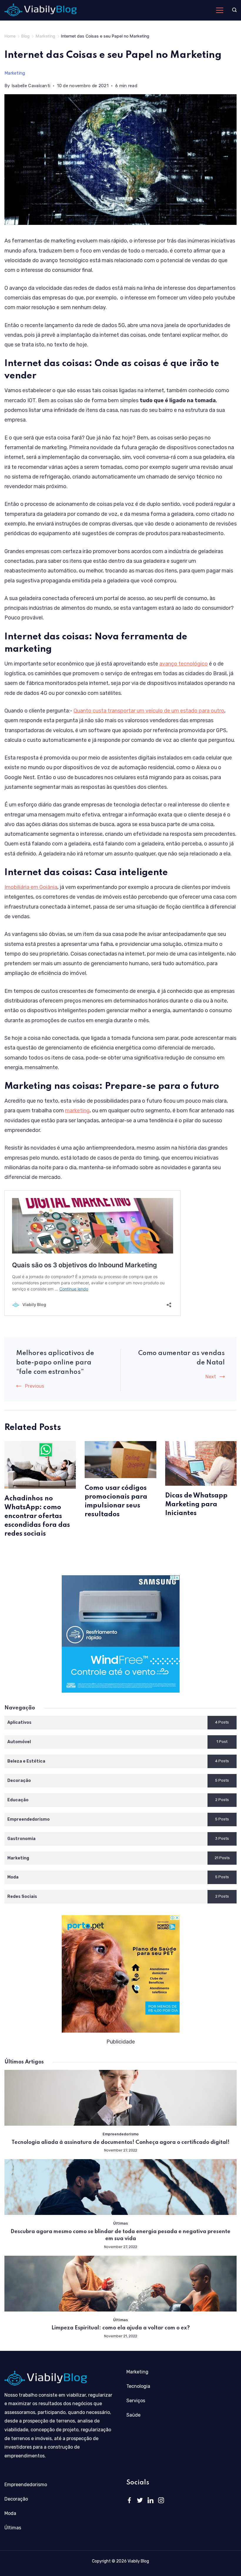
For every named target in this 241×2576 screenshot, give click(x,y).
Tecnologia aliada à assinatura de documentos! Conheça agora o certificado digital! (120, 2142)
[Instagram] (161, 2500)
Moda (10, 2513)
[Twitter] (140, 2500)
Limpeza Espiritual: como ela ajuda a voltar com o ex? (121, 2328)
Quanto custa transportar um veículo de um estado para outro (149, 711)
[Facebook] (129, 2500)
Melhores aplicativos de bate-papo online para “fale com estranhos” (55, 1363)
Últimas (120, 2223)
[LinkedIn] (150, 2500)
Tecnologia (138, 2386)
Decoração (16, 2499)
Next (211, 1377)
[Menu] (220, 10)
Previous (35, 1386)
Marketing (15, 73)
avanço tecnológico (184, 664)
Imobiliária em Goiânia (31, 887)
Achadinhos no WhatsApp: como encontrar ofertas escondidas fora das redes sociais (37, 1516)
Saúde (133, 2415)
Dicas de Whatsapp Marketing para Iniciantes (196, 1505)
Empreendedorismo (121, 2134)
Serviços (136, 2401)
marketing (77, 1111)
